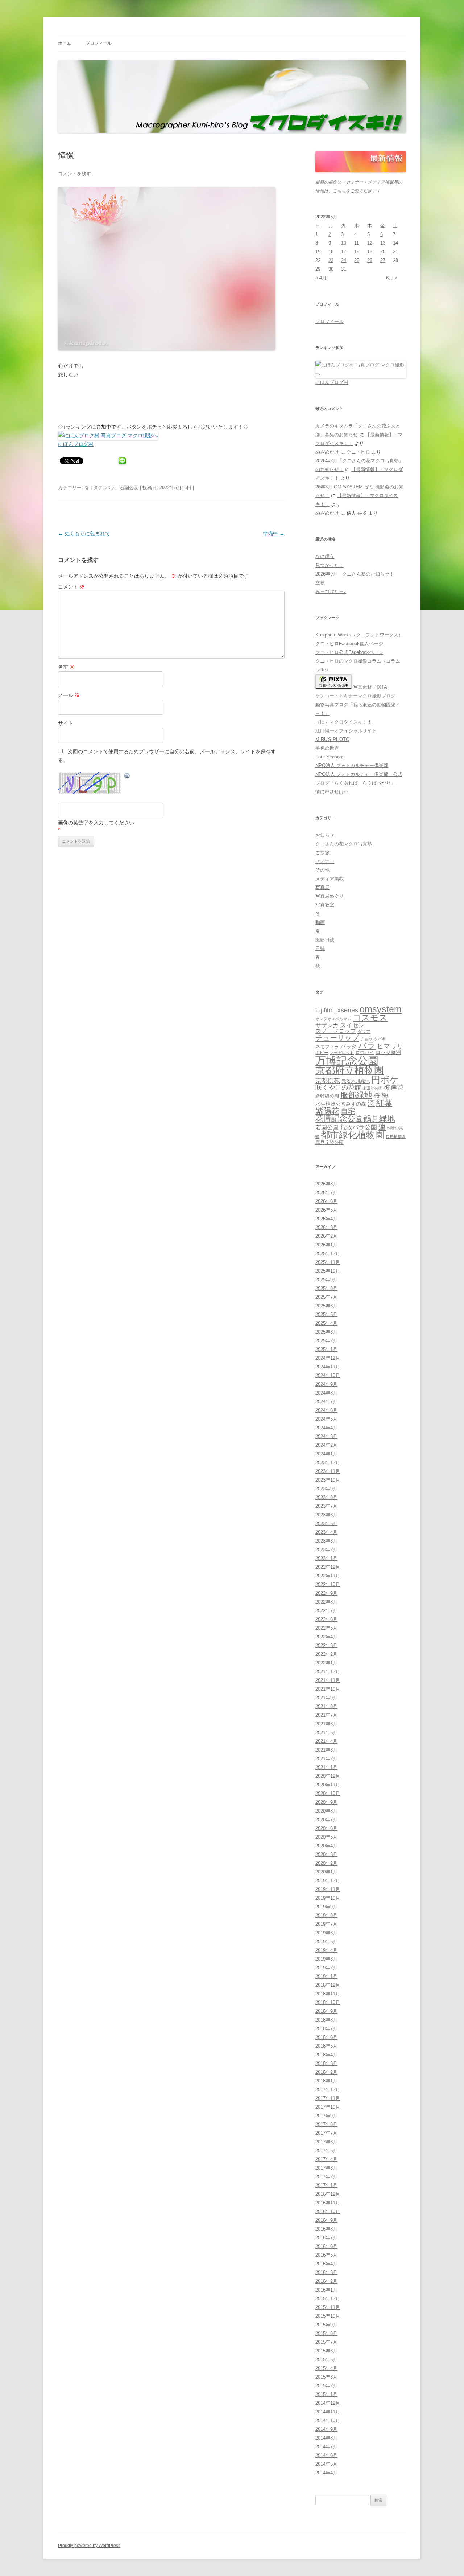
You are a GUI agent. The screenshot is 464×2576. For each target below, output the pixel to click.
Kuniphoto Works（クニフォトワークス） (359, 635)
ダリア (364, 1032)
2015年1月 (326, 2394)
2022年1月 (326, 1663)
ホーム (65, 43)
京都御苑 (328, 1081)
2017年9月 (326, 2116)
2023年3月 (326, 1541)
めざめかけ (327, 452)
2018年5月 (326, 2046)
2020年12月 (328, 1776)
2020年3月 (326, 1854)
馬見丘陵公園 (330, 1143)
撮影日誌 (325, 940)
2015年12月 (328, 2299)
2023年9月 (326, 1489)
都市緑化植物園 (353, 1135)
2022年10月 (328, 1584)
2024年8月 (326, 1393)
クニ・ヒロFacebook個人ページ (349, 644)
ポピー (322, 1053)
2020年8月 (326, 1811)
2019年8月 (326, 1915)
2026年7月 (326, 1193)
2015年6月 (326, 2351)
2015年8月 (326, 2333)
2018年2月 (326, 2072)
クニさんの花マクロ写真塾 (344, 844)
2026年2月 (326, 1236)
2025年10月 (328, 1271)
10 (344, 243)
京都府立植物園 (350, 1070)
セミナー (325, 861)
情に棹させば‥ (332, 792)
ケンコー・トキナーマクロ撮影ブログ (355, 696)
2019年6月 (326, 1933)
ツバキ (380, 1039)
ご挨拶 (322, 853)
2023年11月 (328, 1471)
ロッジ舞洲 (388, 1052)
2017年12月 (328, 2090)
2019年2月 (326, 1968)
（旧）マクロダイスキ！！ (344, 722)
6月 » (392, 278)
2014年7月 (326, 2447)
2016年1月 (326, 2290)
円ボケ (385, 1080)
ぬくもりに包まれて (84, 533)
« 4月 (321, 278)
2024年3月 (326, 1436)
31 (344, 269)
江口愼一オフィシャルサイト (346, 731)
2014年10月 (328, 2421)
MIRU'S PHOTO (332, 739)
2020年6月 (326, 1828)
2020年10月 (328, 1793)
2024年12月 (328, 1358)
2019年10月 (328, 1898)
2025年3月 (326, 1332)
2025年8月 (326, 1288)
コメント (71, 587)
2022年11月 (328, 1576)
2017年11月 (328, 2098)
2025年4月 (326, 1323)
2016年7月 (326, 2238)
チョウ (366, 1039)
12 (370, 243)
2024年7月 (326, 1402)
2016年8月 (326, 2229)
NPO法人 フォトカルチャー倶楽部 (352, 765)
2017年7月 (326, 2133)
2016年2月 (326, 2281)
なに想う (325, 556)
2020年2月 (326, 1863)
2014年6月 (326, 2455)
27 (383, 260)
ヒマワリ (390, 1046)
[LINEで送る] (122, 460)
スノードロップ (336, 1031)
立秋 (320, 583)
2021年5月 (326, 1733)
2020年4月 (326, 1846)
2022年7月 (326, 1611)
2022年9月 (326, 1593)
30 (331, 269)
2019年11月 (328, 1889)
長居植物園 (396, 1137)
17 (344, 252)
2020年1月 (326, 1872)
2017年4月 (326, 2159)
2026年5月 (326, 1210)
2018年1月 (326, 2081)
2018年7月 (326, 2029)
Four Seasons (330, 757)
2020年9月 (326, 1802)
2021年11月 (328, 1680)
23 (331, 260)
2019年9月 (326, 1907)
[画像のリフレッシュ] (127, 777)
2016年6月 (326, 2246)
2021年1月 (326, 1767)
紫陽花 (327, 1111)
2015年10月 (328, 2316)
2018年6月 (326, 2037)
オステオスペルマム (333, 1019)
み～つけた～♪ (331, 591)
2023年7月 (326, 1506)
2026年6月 (326, 1201)
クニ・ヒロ (358, 452)
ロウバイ (365, 1053)
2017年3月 (326, 2168)
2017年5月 (326, 2151)
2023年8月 (326, 1497)
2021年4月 (326, 1741)
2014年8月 (326, 2438)
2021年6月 (326, 1724)
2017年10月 (328, 2107)
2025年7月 (326, 1297)
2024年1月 (326, 1454)
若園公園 (129, 488)
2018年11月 (328, 1994)
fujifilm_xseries (337, 1010)
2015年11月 (328, 2307)
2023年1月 (326, 1558)
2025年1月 (326, 1349)
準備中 (274, 533)
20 (383, 252)
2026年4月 (326, 1219)
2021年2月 (326, 1759)
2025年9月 (326, 1280)
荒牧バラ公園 (359, 1127)
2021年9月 (326, 1698)
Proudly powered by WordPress (89, 2546)
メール (69, 695)
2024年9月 (326, 1384)
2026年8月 (326, 1184)
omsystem (381, 1009)
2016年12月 (328, 2194)
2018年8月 (326, 2020)
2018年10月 (328, 2002)
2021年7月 (326, 1715)
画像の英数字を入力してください (96, 823)
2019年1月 (326, 1976)
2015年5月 (326, 2360)
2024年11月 (328, 1367)
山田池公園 (372, 1088)
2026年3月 (326, 1227)
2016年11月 (328, 2203)
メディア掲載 (330, 879)
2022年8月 (326, 1602)
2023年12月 (328, 1463)
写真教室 (325, 905)
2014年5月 (326, 2464)
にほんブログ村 (76, 444)
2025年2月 (326, 1341)
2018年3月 (326, 2063)
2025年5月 (326, 1314)
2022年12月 (328, 1567)
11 (357, 243)
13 (383, 243)
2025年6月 (326, 1306)
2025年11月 (328, 1262)
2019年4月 (326, 1950)
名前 (66, 667)
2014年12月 (328, 2403)
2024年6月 (326, 1410)
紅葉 (384, 1103)
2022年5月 (326, 1628)
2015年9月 (326, 2325)
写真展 (322, 887)
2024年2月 (326, 1445)
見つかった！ (330, 565)
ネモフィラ (327, 1047)
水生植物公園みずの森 (341, 1104)
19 (370, 252)
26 (370, 260)
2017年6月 (326, 2142)
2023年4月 (326, 1532)
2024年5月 (326, 1419)
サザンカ (327, 1025)
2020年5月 (326, 1837)
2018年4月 (326, 2055)
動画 (320, 922)
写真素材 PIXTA (369, 687)
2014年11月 (328, 2412)
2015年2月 (326, 2386)
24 (344, 260)
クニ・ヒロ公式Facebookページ (349, 652)
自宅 (348, 1111)
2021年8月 (326, 1706)
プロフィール (99, 43)
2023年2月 (326, 1550)
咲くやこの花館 (338, 1087)
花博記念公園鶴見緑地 (355, 1119)
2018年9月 (326, 2011)
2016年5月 (326, 2255)
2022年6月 (326, 1619)
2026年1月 (326, 1245)
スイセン (352, 1025)
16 (331, 252)
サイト (66, 723)
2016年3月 (326, 2272)
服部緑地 (356, 1095)
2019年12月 (328, 1881)
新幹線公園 (327, 1096)
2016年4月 (326, 2264)
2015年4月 (326, 2368)
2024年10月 (328, 1375)
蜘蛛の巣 (395, 1128)
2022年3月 (326, 1645)
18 (357, 252)
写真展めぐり (330, 896)
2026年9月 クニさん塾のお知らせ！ (355, 574)
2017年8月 (326, 2124)
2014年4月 (326, 2473)
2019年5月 (326, 1942)
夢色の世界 (327, 748)
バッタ (349, 1047)
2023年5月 (326, 1524)
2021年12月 (328, 1672)
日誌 (320, 948)
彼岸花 (394, 1088)
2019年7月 (326, 1924)
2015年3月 (326, 2377)
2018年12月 (328, 1985)
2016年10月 (328, 2211)
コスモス (370, 1018)
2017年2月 (326, 2177)
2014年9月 (326, 2429)
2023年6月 (326, 1515)
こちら (339, 191)
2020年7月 (326, 1820)
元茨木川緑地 (356, 1081)
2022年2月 (326, 1654)
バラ (110, 488)
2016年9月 (326, 2220)
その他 (322, 870)
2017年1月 (326, 2185)
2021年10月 (328, 1689)
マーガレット (342, 1053)
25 (357, 260)
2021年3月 (326, 1750)
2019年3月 (326, 1959)
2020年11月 (328, 1785)
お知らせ (325, 835)
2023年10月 (328, 1480)
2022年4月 (326, 1637)
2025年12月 (328, 1254)
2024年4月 (326, 1428)
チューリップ (337, 1038)
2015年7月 (326, 2342)
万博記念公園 (347, 1060)
